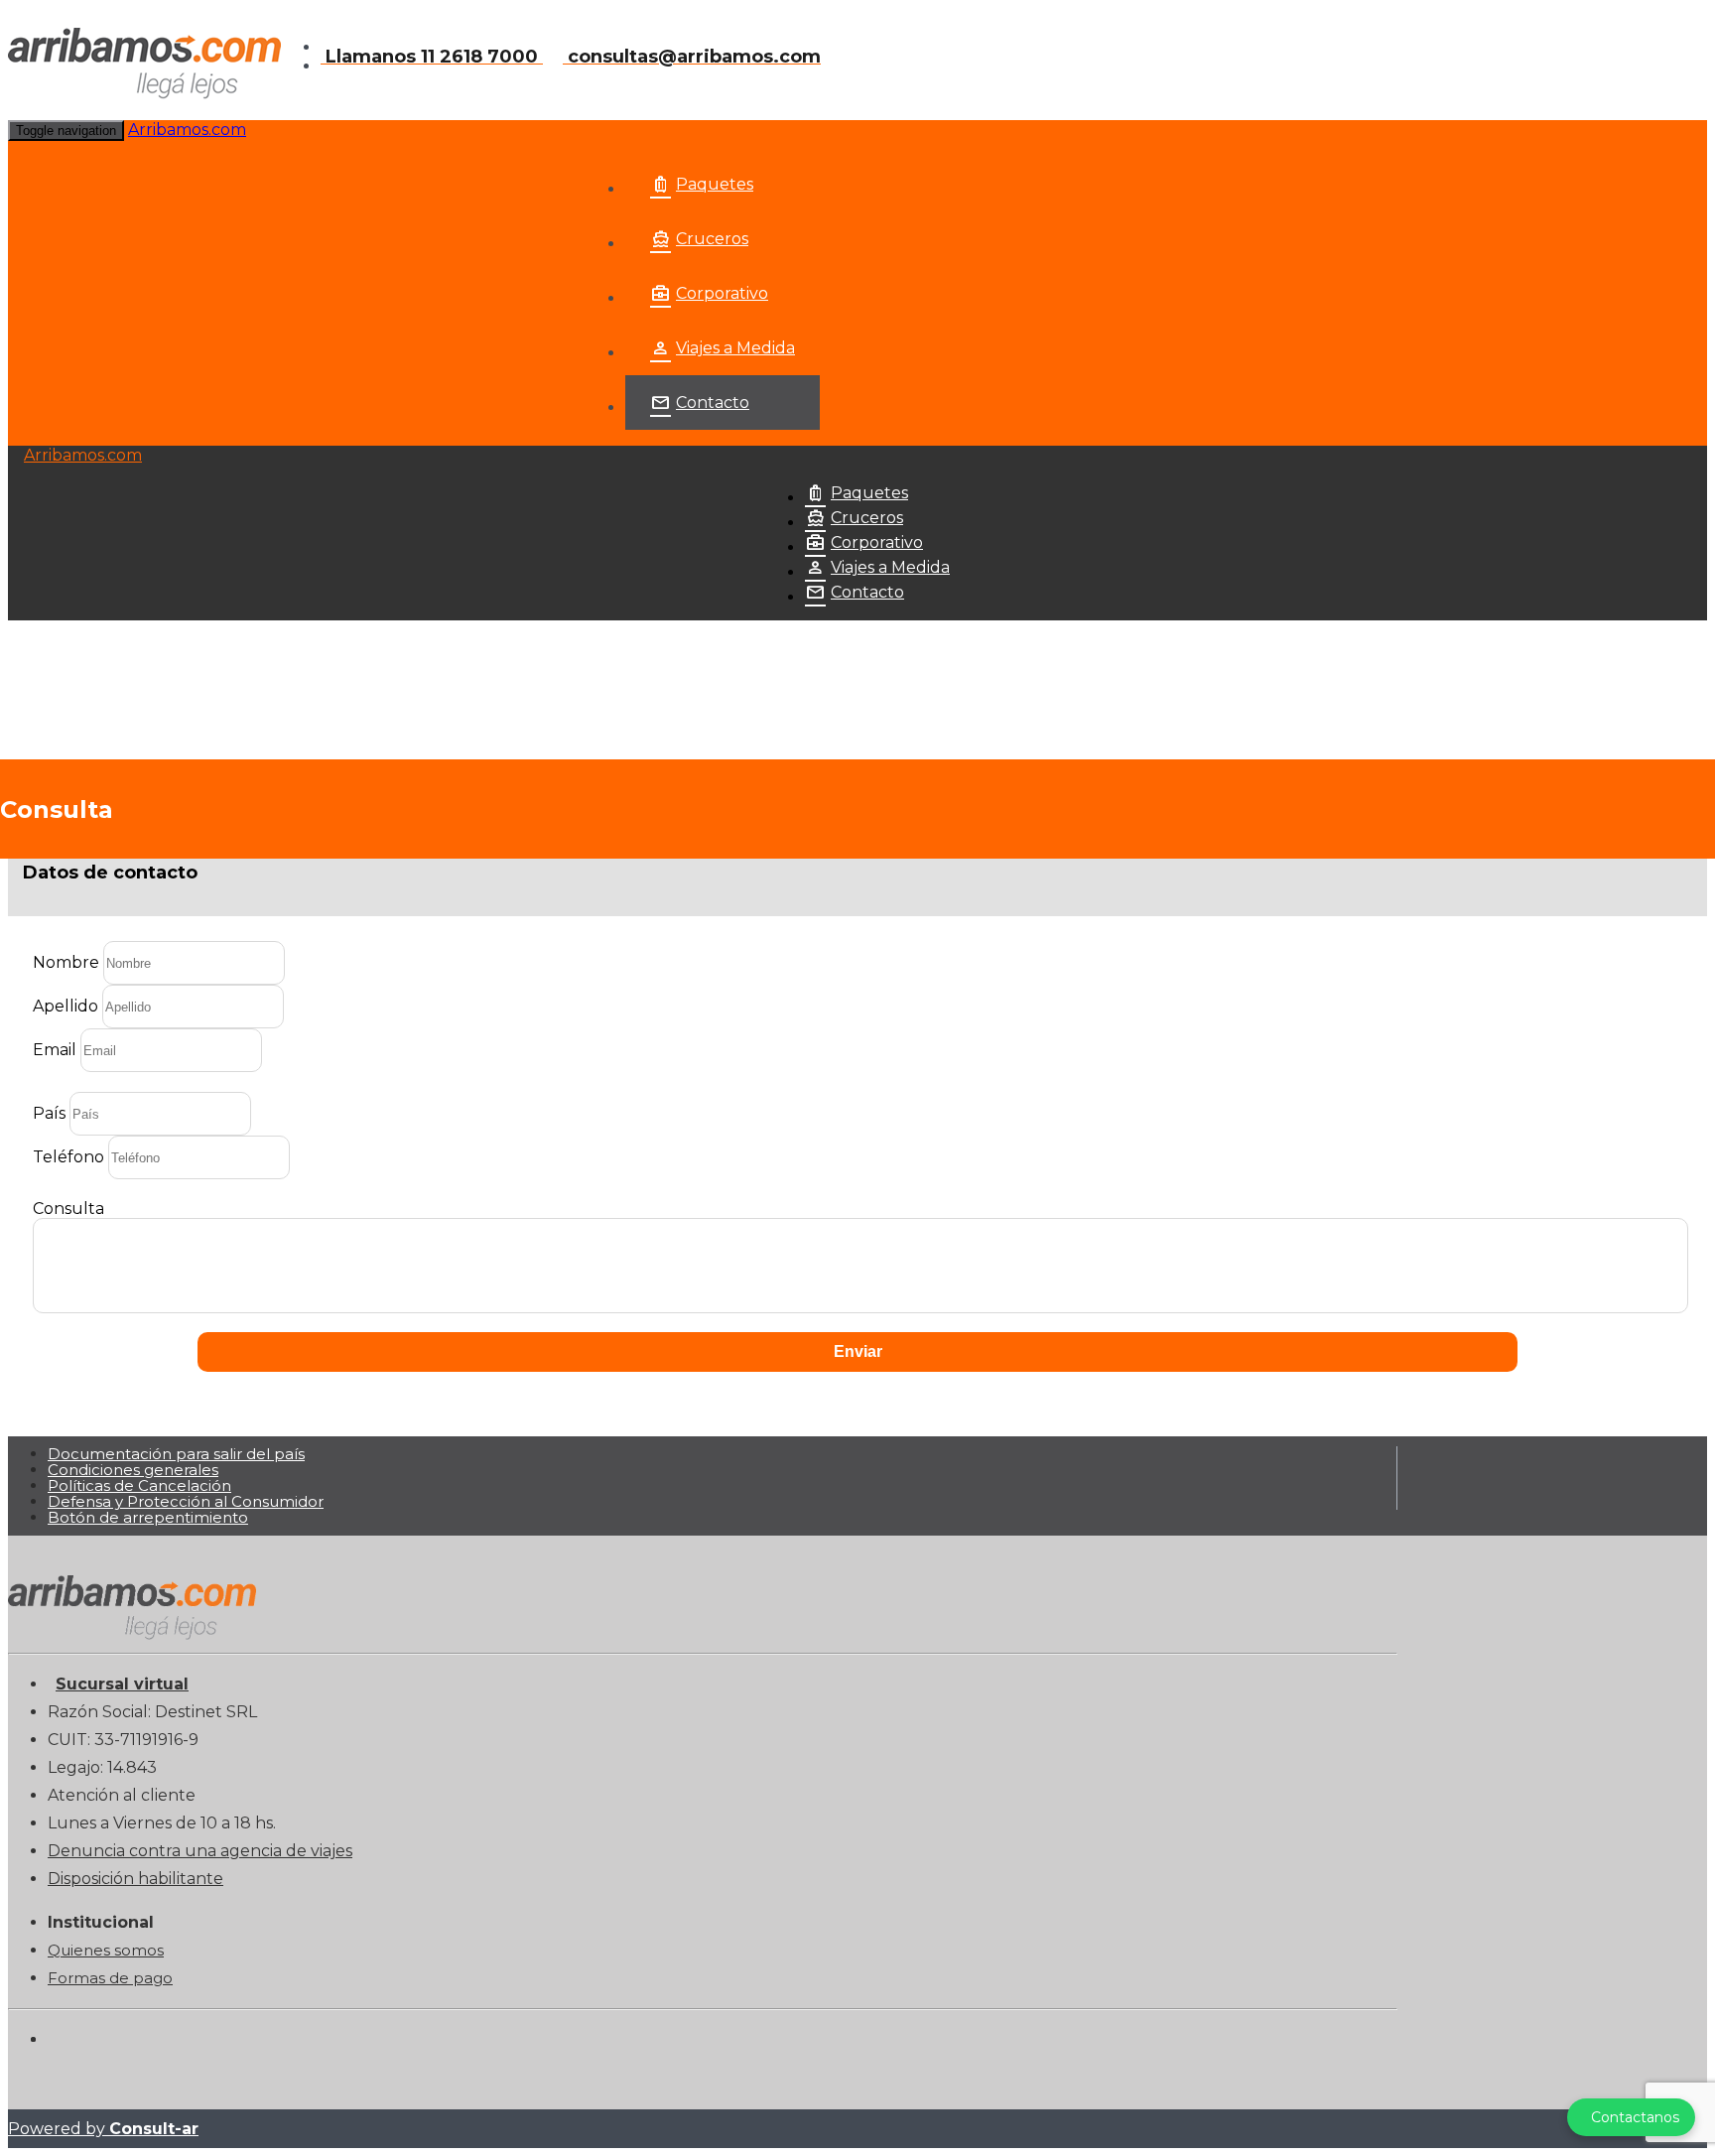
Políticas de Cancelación (139, 1485)
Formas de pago (110, 1978)
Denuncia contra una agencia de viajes (200, 1851)
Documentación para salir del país (176, 1454)
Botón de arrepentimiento (148, 1517)
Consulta (68, 1209)
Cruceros (712, 239)
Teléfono (68, 1157)
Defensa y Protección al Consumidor (186, 1501)
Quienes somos (106, 1950)
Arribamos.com (187, 130)
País (49, 1113)
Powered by (103, 2129)
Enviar (858, 1351)
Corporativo (722, 293)
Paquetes (715, 184)
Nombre (66, 962)
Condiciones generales (133, 1470)
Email (55, 1050)
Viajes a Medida (735, 348)
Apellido (66, 1006)
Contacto (713, 403)
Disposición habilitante (135, 1879)
